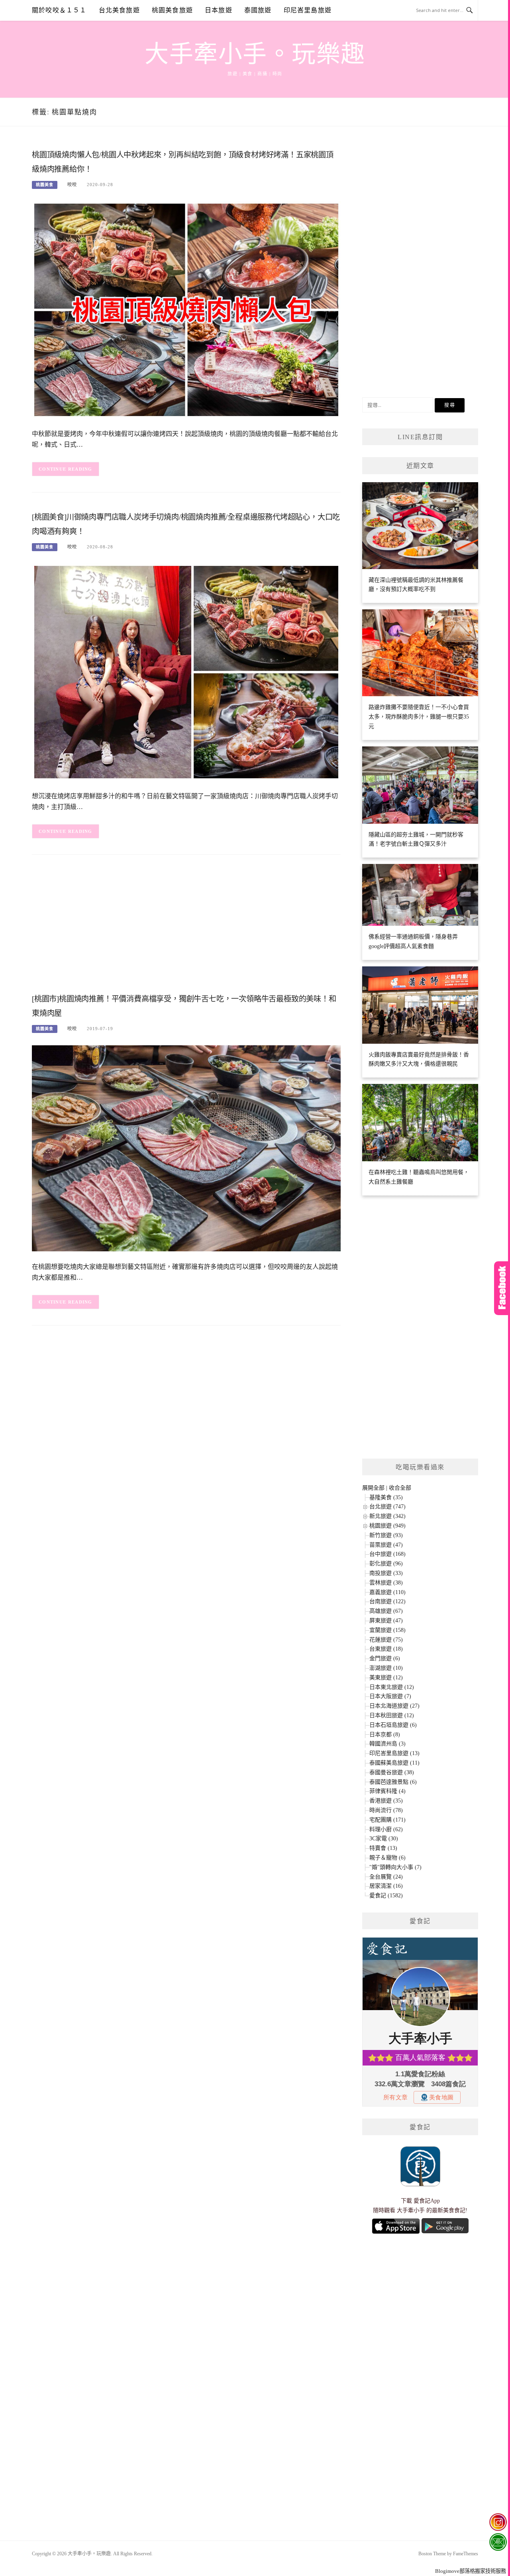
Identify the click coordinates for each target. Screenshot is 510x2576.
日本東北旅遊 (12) (392, 1687)
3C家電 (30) (384, 1839)
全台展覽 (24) (386, 1877)
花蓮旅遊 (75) (386, 1640)
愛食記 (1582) (386, 1896)
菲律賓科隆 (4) (387, 1791)
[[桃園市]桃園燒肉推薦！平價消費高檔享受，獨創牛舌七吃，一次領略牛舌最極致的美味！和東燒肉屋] (186, 1148)
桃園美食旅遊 (172, 10)
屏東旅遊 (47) (386, 1621)
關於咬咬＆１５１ (59, 10)
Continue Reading (66, 469)
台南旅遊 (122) (387, 1601)
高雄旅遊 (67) (386, 1611)
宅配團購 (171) (387, 1820)
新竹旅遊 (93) (386, 1535)
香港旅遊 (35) (386, 1801)
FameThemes (466, 2554)
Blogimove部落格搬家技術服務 (471, 2571)
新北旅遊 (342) (387, 1516)
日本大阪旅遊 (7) (390, 1696)
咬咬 (72, 185)
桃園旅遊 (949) (387, 1526)
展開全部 (373, 1488)
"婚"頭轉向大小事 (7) (395, 1867)
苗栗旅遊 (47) (386, 1545)
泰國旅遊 (258, 10)
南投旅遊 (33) (386, 1573)
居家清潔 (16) (386, 1886)
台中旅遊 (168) (387, 1554)
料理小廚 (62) (386, 1829)
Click (502, 1288)
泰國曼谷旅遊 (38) (392, 1772)
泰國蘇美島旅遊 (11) (394, 1763)
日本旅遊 (219, 10)
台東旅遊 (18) (386, 1649)
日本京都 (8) (385, 1735)
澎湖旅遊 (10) (386, 1668)
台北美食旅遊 (119, 10)
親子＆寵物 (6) (387, 1858)
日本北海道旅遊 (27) (394, 1706)
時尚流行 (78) (386, 1810)
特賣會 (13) (383, 1848)
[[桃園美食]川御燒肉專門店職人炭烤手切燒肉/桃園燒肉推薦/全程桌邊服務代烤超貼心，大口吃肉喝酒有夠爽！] (186, 672)
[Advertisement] (186, 927)
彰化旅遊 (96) (386, 1564)
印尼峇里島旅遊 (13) (394, 1753)
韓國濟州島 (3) (387, 1744)
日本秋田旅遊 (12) (392, 1715)
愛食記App (427, 2201)
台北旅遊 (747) (387, 1507)
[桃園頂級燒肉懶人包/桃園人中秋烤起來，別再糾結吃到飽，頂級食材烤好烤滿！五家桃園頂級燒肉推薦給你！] (186, 309)
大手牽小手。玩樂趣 (255, 54)
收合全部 (400, 1488)
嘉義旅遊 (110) (387, 1592)
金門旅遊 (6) (385, 1658)
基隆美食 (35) (386, 1497)
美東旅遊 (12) (386, 1678)
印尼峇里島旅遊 (308, 10)
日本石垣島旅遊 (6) (393, 1725)
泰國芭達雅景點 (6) (393, 1782)
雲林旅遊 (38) (386, 1583)
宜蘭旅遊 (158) (387, 1630)
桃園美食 (45, 185)
